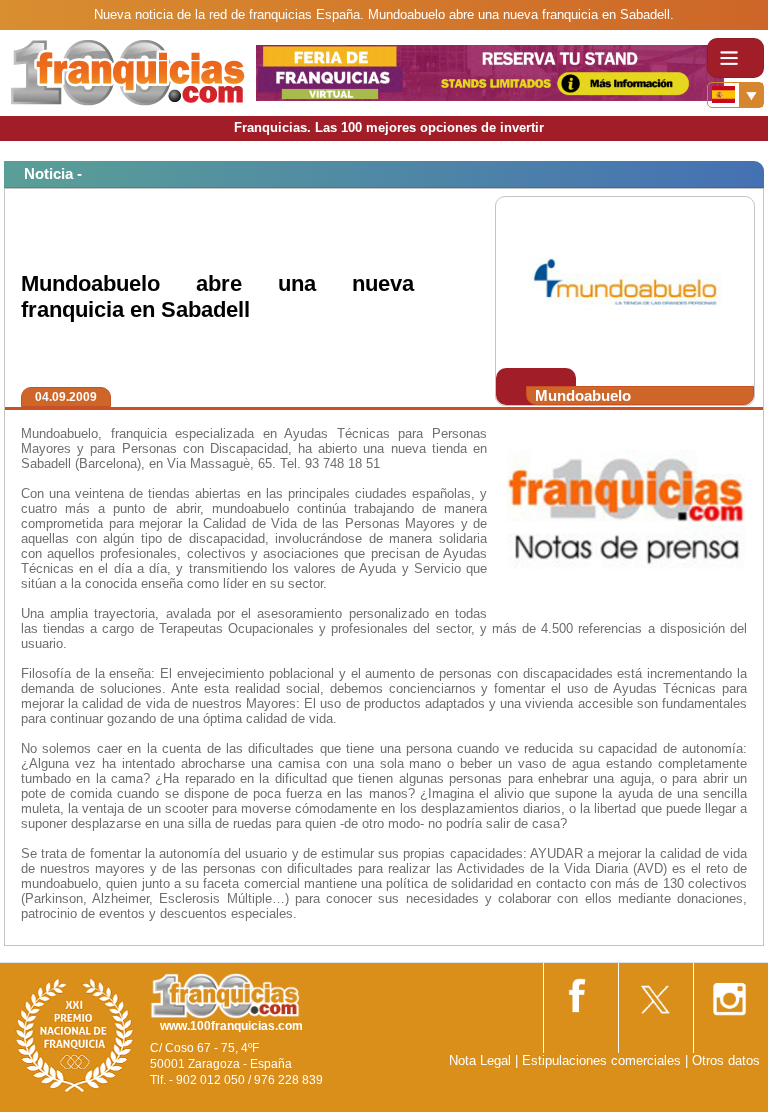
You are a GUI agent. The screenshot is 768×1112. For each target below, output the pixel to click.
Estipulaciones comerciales (603, 1060)
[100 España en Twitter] (654, 992)
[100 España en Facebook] (579, 991)
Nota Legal (480, 1060)
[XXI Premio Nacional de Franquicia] (75, 1034)
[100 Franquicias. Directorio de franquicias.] (128, 71)
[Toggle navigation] (735, 58)
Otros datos (726, 1060)
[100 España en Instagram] (729, 992)
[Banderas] (735, 95)
